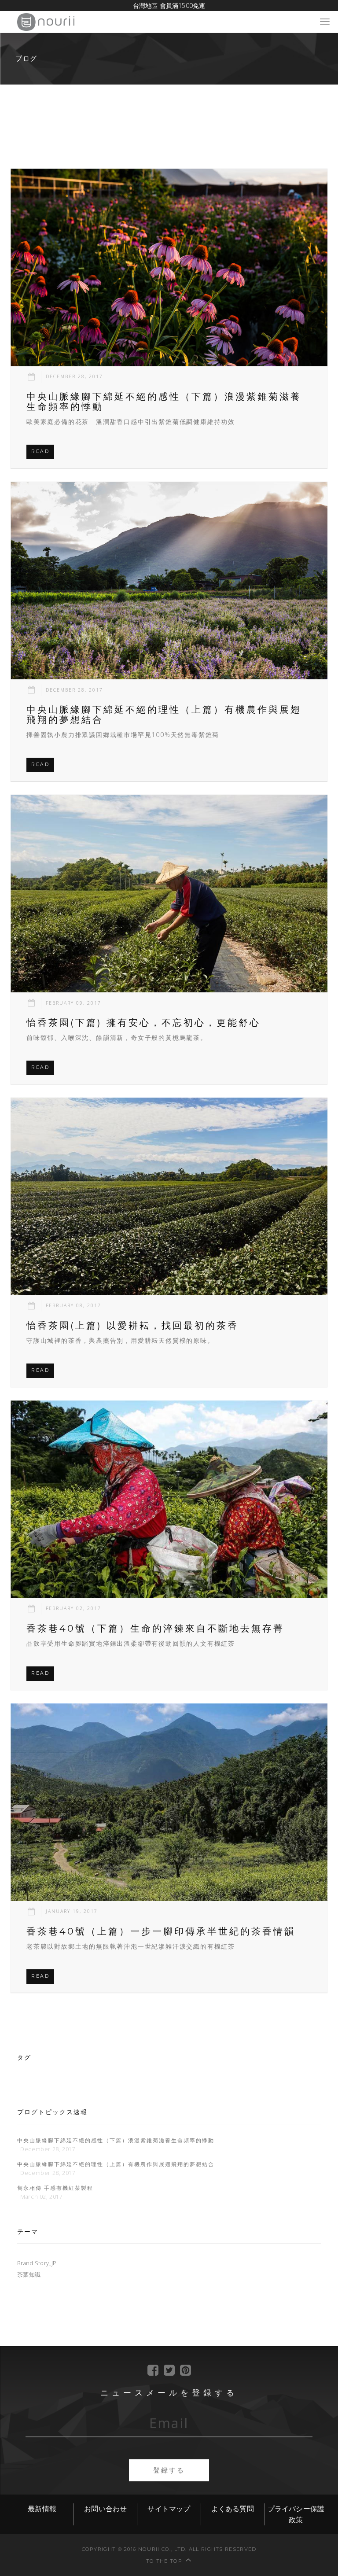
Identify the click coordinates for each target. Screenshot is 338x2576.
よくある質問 (233, 2509)
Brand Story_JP (37, 2263)
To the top (164, 2561)
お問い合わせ (105, 2509)
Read (40, 451)
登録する (169, 2470)
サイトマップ (169, 2509)
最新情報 (42, 2509)
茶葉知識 (29, 2275)
